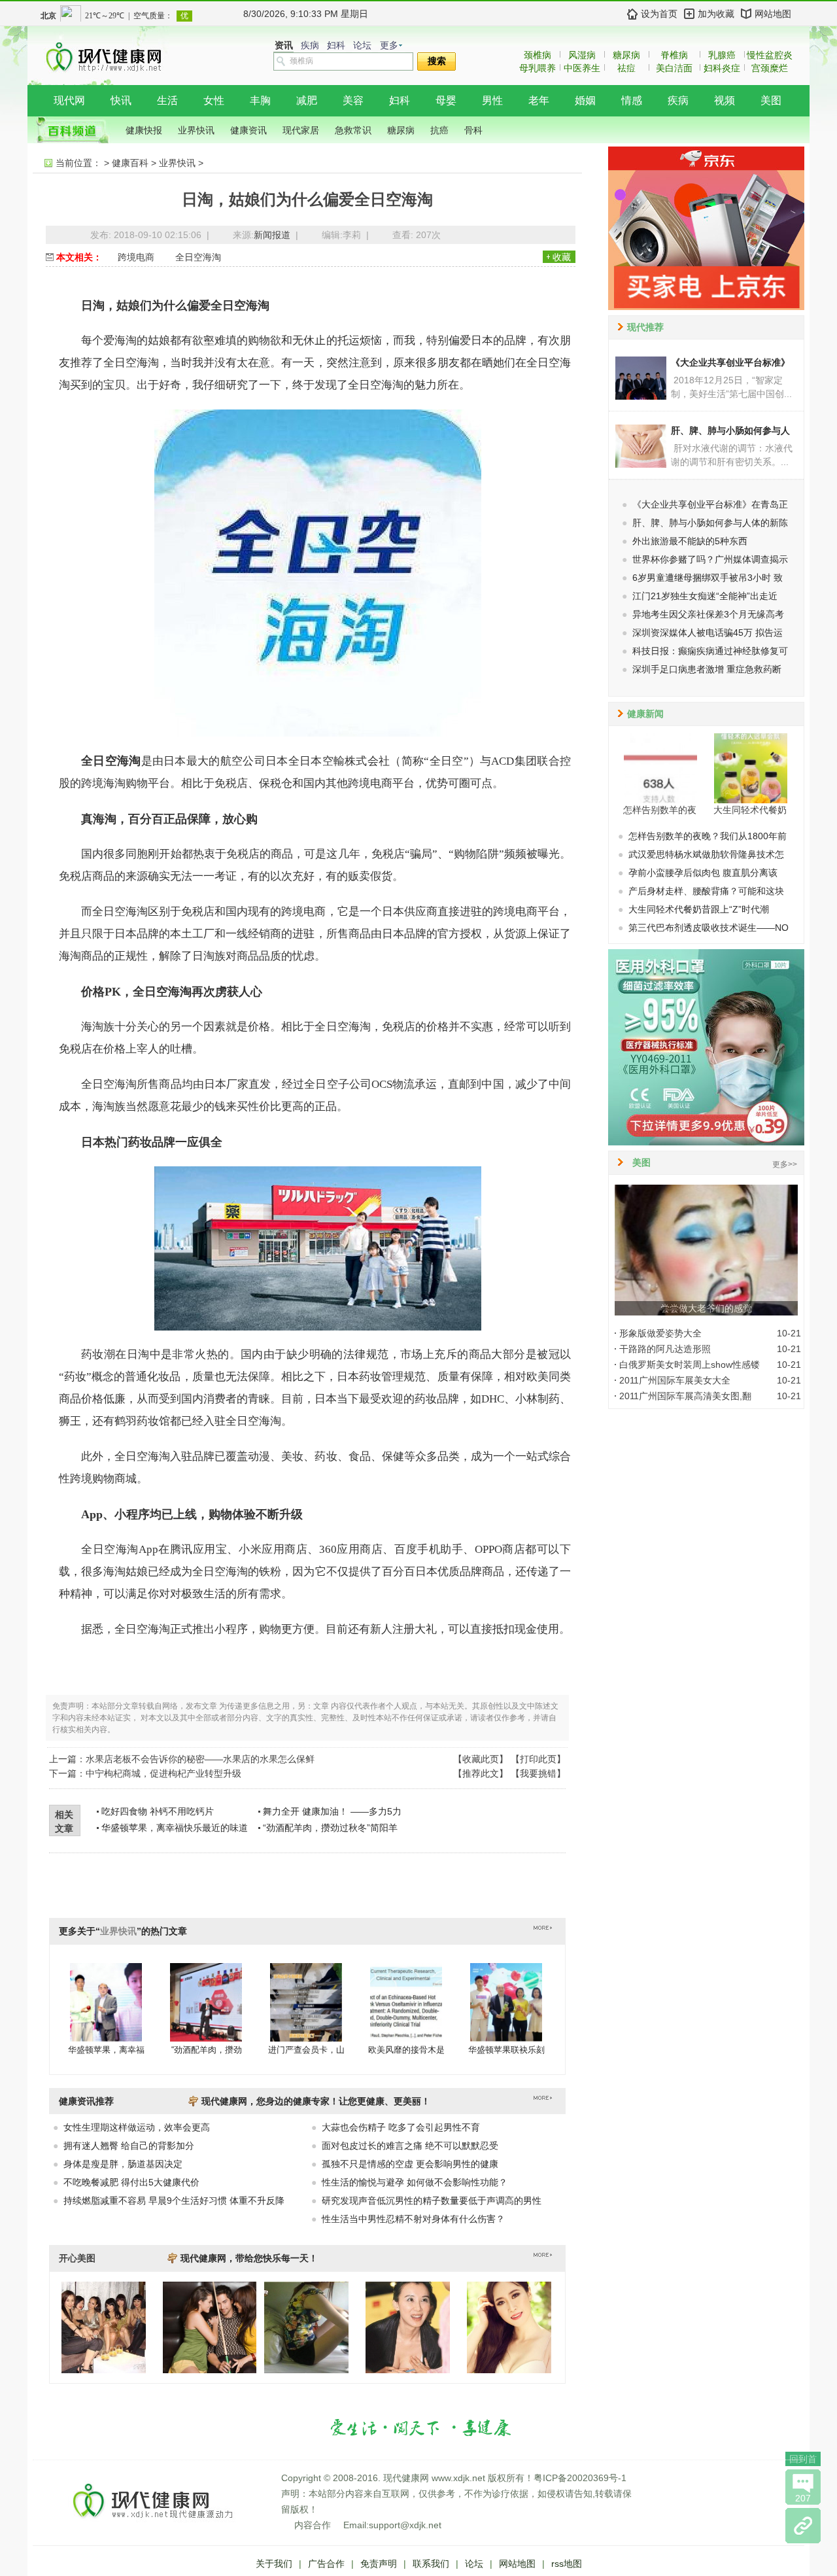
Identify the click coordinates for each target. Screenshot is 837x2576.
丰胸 (260, 100)
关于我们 (274, 2564)
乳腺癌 (722, 55)
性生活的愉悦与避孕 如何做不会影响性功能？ (415, 2182)
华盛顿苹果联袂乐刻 (506, 2050)
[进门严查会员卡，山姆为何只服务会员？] (306, 2002)
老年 (539, 100)
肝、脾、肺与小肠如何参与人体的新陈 (710, 523)
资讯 (284, 45)
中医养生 (582, 68)
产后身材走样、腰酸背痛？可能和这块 (706, 891)
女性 (214, 100)
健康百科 (130, 163)
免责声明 (379, 2564)
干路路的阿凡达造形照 (665, 1349)
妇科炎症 (722, 68)
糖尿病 (626, 55)
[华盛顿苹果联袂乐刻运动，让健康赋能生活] (506, 2002)
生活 (167, 100)
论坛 (362, 45)
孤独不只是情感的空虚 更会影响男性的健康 (410, 2164)
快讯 (121, 100)
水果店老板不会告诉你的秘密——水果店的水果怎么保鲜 (200, 1759)
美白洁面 (674, 68)
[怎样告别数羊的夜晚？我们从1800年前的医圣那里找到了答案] (660, 768)
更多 (389, 45)
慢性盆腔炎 (770, 55)
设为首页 (659, 14)
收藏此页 (481, 1759)
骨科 (473, 130)
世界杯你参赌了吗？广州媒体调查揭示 (710, 559)
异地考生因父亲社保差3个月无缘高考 (708, 614)
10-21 (789, 1333)
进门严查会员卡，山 (306, 2050)
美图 (771, 100)
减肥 (307, 100)
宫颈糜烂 (770, 68)
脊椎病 (674, 55)
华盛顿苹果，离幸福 (106, 2050)
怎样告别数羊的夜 (660, 810)
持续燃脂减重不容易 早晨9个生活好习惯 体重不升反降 (174, 2201)
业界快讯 (196, 130)
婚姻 (585, 100)
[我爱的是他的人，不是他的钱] (231, 2370)
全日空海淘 (198, 257)
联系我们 (431, 2564)
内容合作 (313, 2525)
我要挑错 (538, 1773)
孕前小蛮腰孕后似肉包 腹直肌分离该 (703, 873)
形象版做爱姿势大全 (660, 1333)
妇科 (336, 45)
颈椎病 (538, 55)
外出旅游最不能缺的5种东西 (690, 541)
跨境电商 (136, 257)
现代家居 (301, 130)
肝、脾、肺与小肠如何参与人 (730, 430)
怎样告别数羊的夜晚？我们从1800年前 (708, 836)
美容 (353, 100)
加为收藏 (716, 14)
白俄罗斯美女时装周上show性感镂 (690, 1365)
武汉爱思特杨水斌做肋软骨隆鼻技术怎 (706, 854)
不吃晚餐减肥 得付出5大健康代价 (131, 2182)
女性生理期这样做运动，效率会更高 (137, 2127)
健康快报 (144, 130)
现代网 (69, 100)
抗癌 (439, 130)
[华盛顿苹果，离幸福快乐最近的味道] (106, 2002)
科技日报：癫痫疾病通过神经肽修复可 (710, 651)
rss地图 (567, 2564)
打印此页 (538, 1759)
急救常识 (353, 130)
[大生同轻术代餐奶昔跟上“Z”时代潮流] (751, 768)
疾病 (310, 45)
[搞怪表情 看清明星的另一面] (408, 2370)
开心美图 (77, 2258)
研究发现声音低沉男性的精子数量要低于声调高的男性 (432, 2201)
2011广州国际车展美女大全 (675, 1380)
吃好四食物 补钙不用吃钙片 (158, 1811)
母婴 (446, 100)
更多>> (785, 1164)
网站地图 (773, 14)
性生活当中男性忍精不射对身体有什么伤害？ (413, 2219)
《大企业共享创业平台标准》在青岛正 (710, 504)
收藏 (562, 257)
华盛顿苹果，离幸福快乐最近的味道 (175, 1828)
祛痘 (626, 68)
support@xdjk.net (405, 2525)
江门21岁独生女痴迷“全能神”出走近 (705, 596)
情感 (632, 100)
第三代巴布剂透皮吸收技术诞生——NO (709, 928)
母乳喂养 (538, 68)
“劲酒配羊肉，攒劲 (207, 2050)
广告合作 (326, 2564)
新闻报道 (272, 235)
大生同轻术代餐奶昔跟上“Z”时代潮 (699, 909)
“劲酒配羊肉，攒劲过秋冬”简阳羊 (330, 1828)
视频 (725, 100)
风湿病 (582, 55)
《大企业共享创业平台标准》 (730, 362)
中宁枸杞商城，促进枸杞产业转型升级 (163, 1773)
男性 (492, 100)
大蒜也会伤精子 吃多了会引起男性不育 (401, 2127)
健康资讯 (248, 130)
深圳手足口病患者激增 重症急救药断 (707, 669)
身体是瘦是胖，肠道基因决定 (123, 2164)
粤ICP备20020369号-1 (580, 2478)
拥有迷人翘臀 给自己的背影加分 (129, 2146)
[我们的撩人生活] (104, 2370)
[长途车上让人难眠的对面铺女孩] (306, 2370)
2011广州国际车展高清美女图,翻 (685, 1396)
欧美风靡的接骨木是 (406, 2050)
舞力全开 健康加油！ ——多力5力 (332, 1811)
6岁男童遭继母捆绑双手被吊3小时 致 (708, 578)
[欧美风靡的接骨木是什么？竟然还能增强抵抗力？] (406, 2002)
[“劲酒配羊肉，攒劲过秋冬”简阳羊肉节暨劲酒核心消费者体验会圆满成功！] (206, 2002)
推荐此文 (481, 1773)
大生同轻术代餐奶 (750, 810)
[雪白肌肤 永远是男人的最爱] (509, 2370)
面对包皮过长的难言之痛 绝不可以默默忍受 (410, 2146)
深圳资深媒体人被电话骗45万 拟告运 (708, 633)
